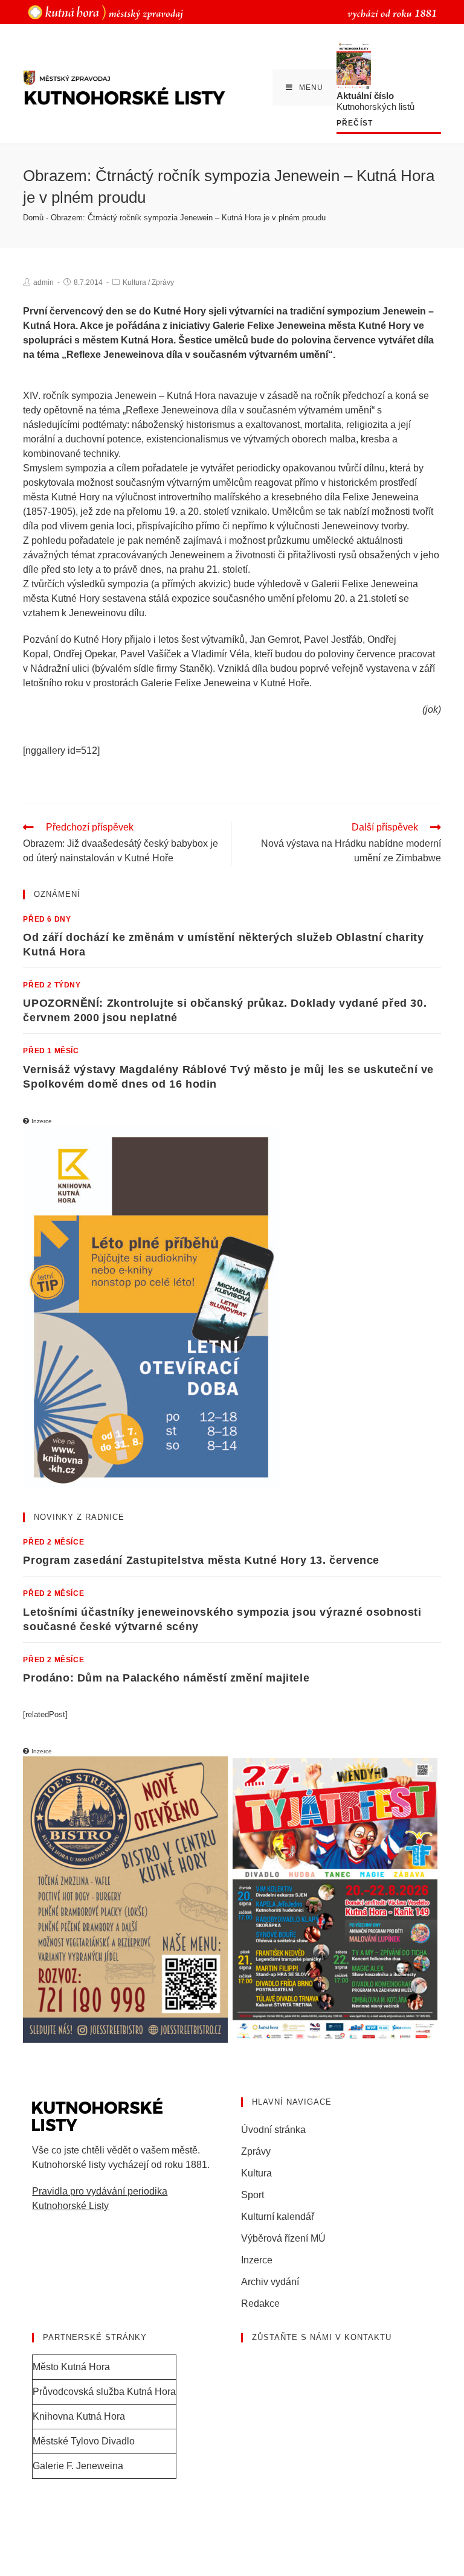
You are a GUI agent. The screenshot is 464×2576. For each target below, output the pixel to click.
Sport (253, 2195)
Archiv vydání (270, 2282)
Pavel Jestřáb (333, 639)
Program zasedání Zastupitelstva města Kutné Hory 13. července (201, 1560)
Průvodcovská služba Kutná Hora (104, 2392)
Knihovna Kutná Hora (79, 2416)
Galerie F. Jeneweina (78, 2466)
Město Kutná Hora (71, 2367)
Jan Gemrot (274, 639)
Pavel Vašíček (151, 654)
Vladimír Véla (221, 654)
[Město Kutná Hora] (105, 12)
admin (43, 282)
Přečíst (355, 123)
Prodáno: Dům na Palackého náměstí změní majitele (166, 1678)
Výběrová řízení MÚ (283, 2238)
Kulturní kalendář (278, 2217)
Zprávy (163, 282)
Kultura (134, 282)
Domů (33, 218)
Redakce (260, 2303)
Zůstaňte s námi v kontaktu (322, 2337)
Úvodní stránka (273, 2130)
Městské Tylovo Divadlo (84, 2441)
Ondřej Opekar (84, 654)
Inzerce (257, 2260)
